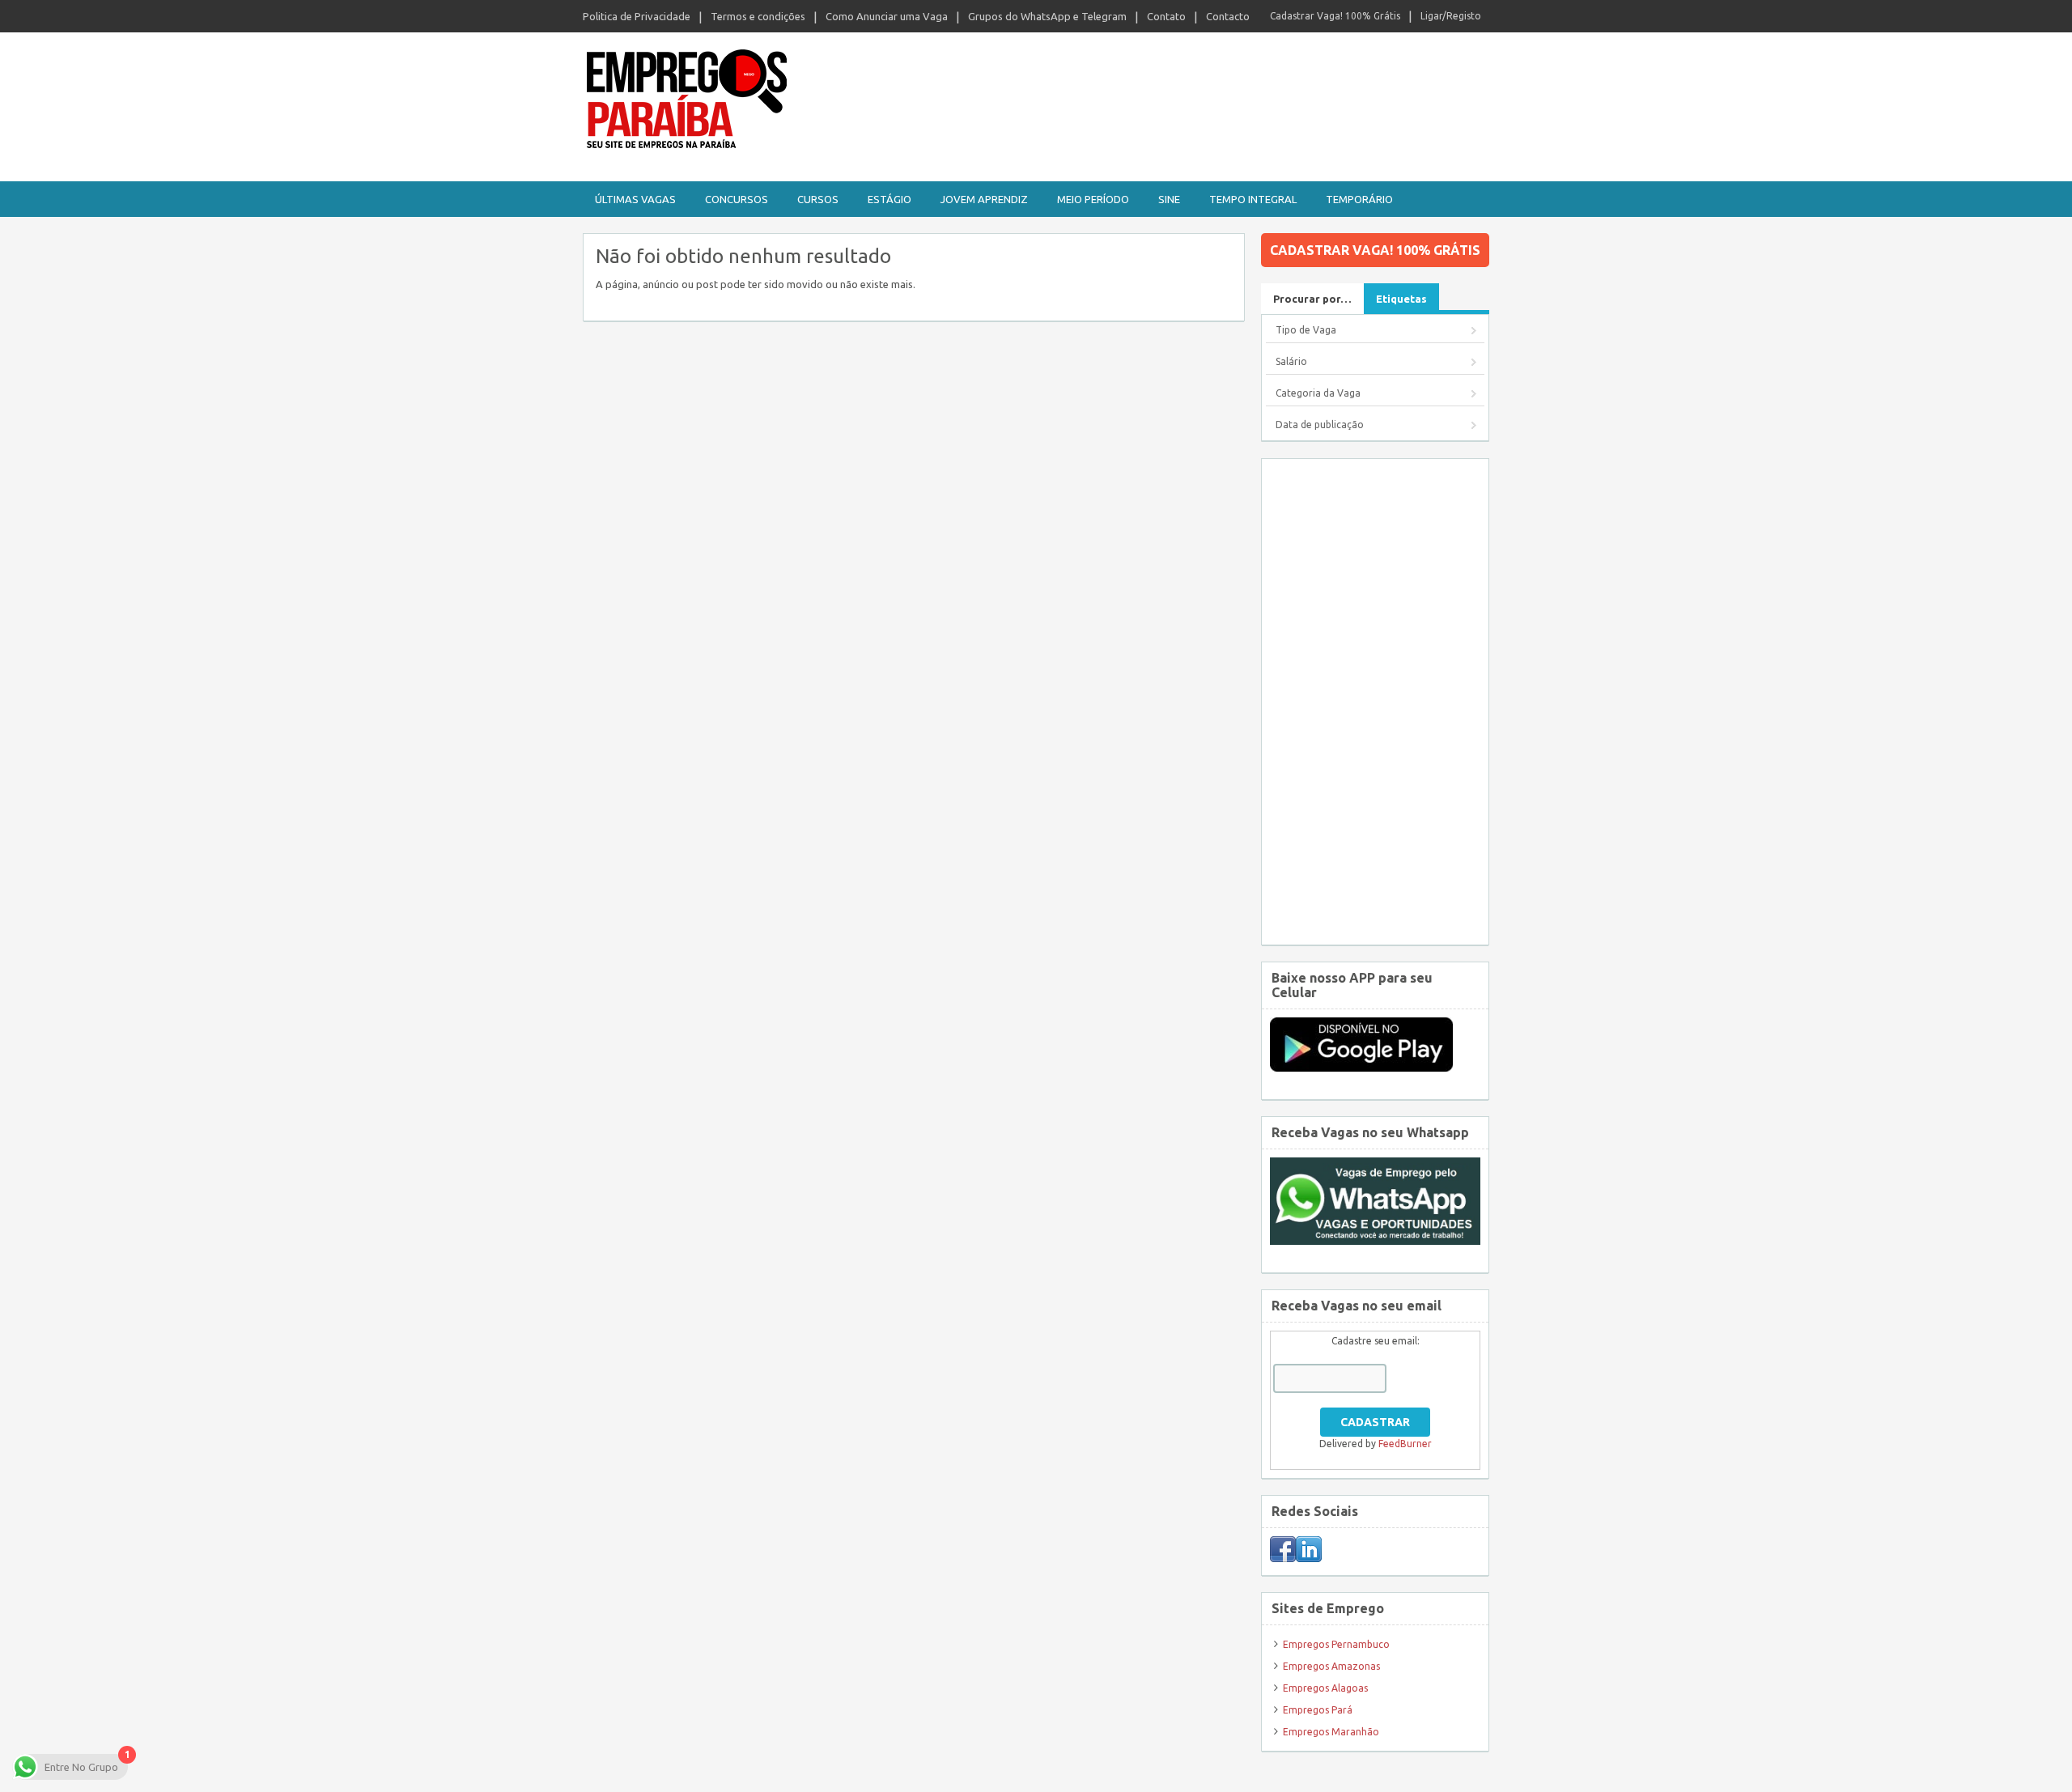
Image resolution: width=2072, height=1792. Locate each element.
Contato (1166, 16)
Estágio (890, 199)
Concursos (737, 199)
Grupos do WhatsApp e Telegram (1047, 16)
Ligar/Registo (1451, 16)
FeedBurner (1405, 1444)
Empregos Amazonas (1331, 1666)
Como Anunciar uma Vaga (887, 16)
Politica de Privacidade (637, 16)
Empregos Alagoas (1325, 1688)
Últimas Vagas (635, 199)
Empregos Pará (1318, 1710)
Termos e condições (758, 16)
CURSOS (818, 199)
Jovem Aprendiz (984, 199)
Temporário (1359, 199)
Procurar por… (1312, 299)
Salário (1291, 361)
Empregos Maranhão (1331, 1732)
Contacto (1228, 16)
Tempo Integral (1253, 199)
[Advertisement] (1375, 702)
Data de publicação (1320, 425)
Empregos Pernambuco (1336, 1644)
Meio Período (1093, 199)
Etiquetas (1401, 299)
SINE (1169, 199)
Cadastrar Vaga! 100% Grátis (1335, 16)
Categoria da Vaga (1318, 393)
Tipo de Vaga (1306, 330)
